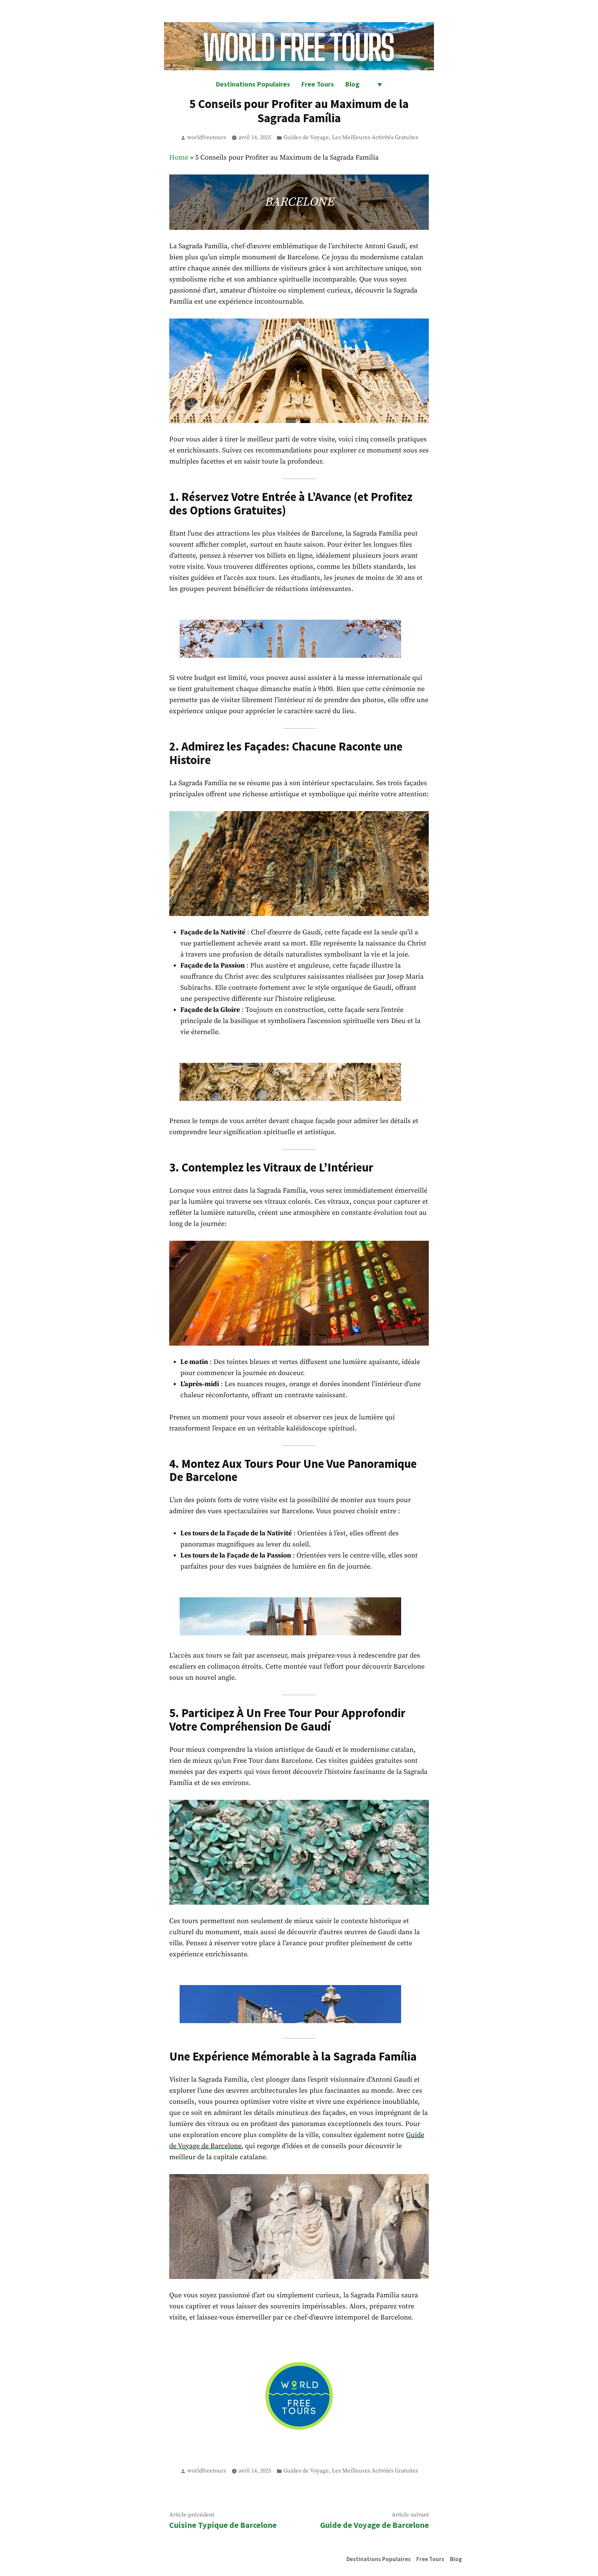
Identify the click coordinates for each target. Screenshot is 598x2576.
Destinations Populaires (253, 84)
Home (179, 158)
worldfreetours (207, 138)
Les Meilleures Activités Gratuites (375, 138)
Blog (352, 84)
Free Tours (318, 84)
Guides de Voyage (306, 138)
